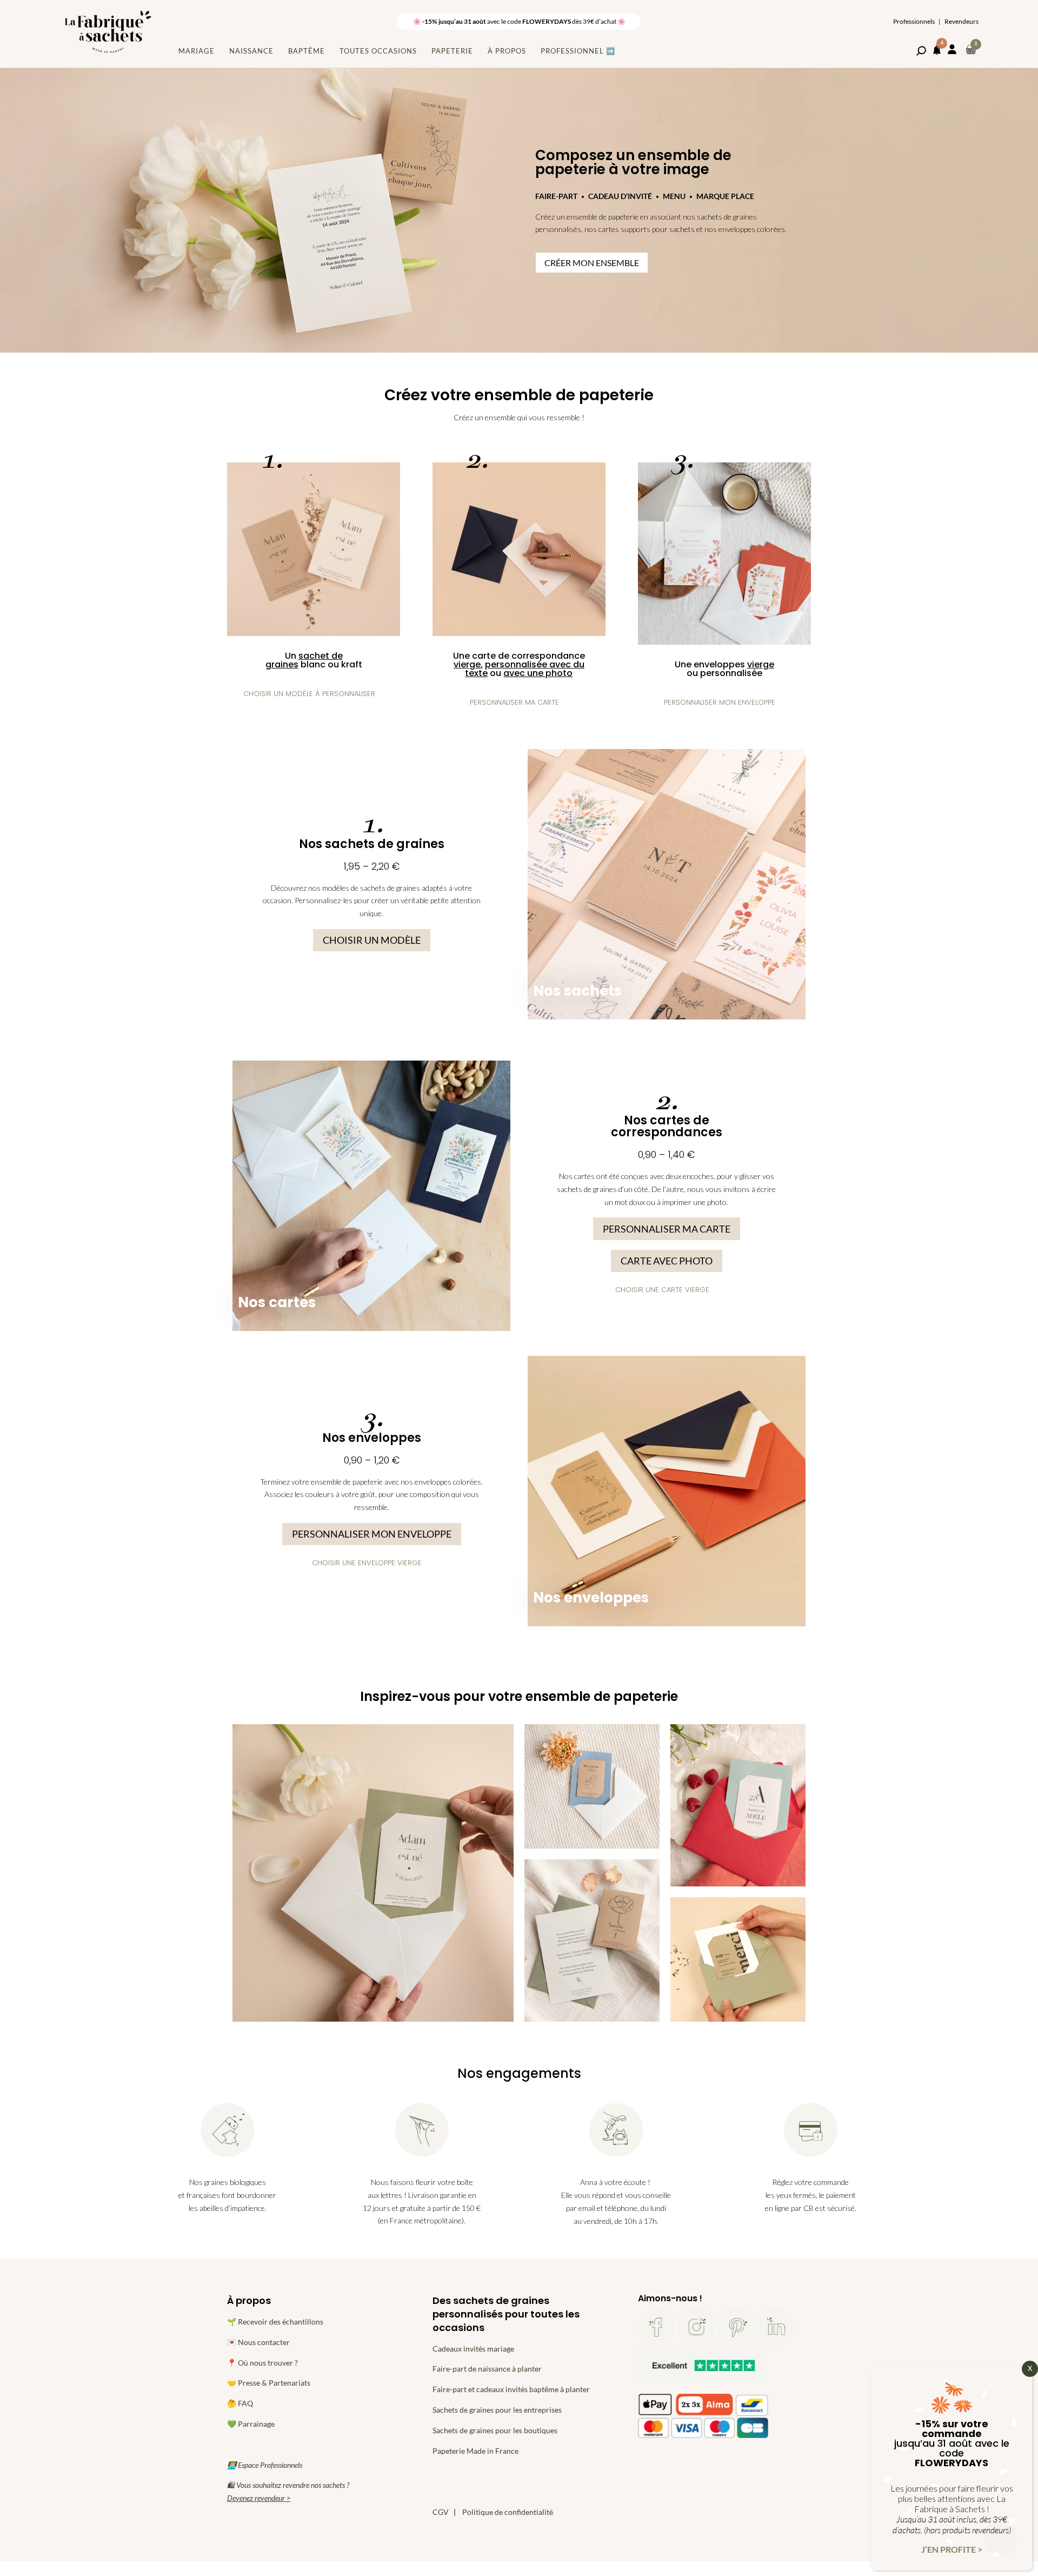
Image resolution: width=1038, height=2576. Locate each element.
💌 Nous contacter (258, 2342)
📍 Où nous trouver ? (262, 2363)
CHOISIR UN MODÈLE (372, 940)
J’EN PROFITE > (952, 2549)
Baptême (307, 51)
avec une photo (538, 673)
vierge (467, 664)
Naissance (251, 51)
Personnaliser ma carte (514, 702)
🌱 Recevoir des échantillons (275, 2322)
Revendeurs (962, 22)
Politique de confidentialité (508, 2512)
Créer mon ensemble (592, 263)
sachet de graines (304, 660)
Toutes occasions (378, 51)
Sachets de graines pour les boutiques (495, 2430)
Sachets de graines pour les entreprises (497, 2410)
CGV (441, 2512)
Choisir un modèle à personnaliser (309, 694)
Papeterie (452, 51)
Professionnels (914, 22)
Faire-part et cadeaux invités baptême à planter (511, 2389)
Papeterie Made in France (475, 2451)
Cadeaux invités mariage (473, 2349)
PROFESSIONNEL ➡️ (578, 51)
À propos (507, 51)
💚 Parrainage (251, 2424)
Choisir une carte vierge (662, 1290)
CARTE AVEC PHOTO (667, 1261)
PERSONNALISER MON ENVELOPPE (372, 1534)
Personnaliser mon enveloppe (720, 702)
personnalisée (731, 673)
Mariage (197, 51)
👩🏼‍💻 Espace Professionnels (265, 2465)
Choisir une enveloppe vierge (367, 1563)
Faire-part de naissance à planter (487, 2369)
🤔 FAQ (240, 2403)
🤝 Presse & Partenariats (269, 2383)
